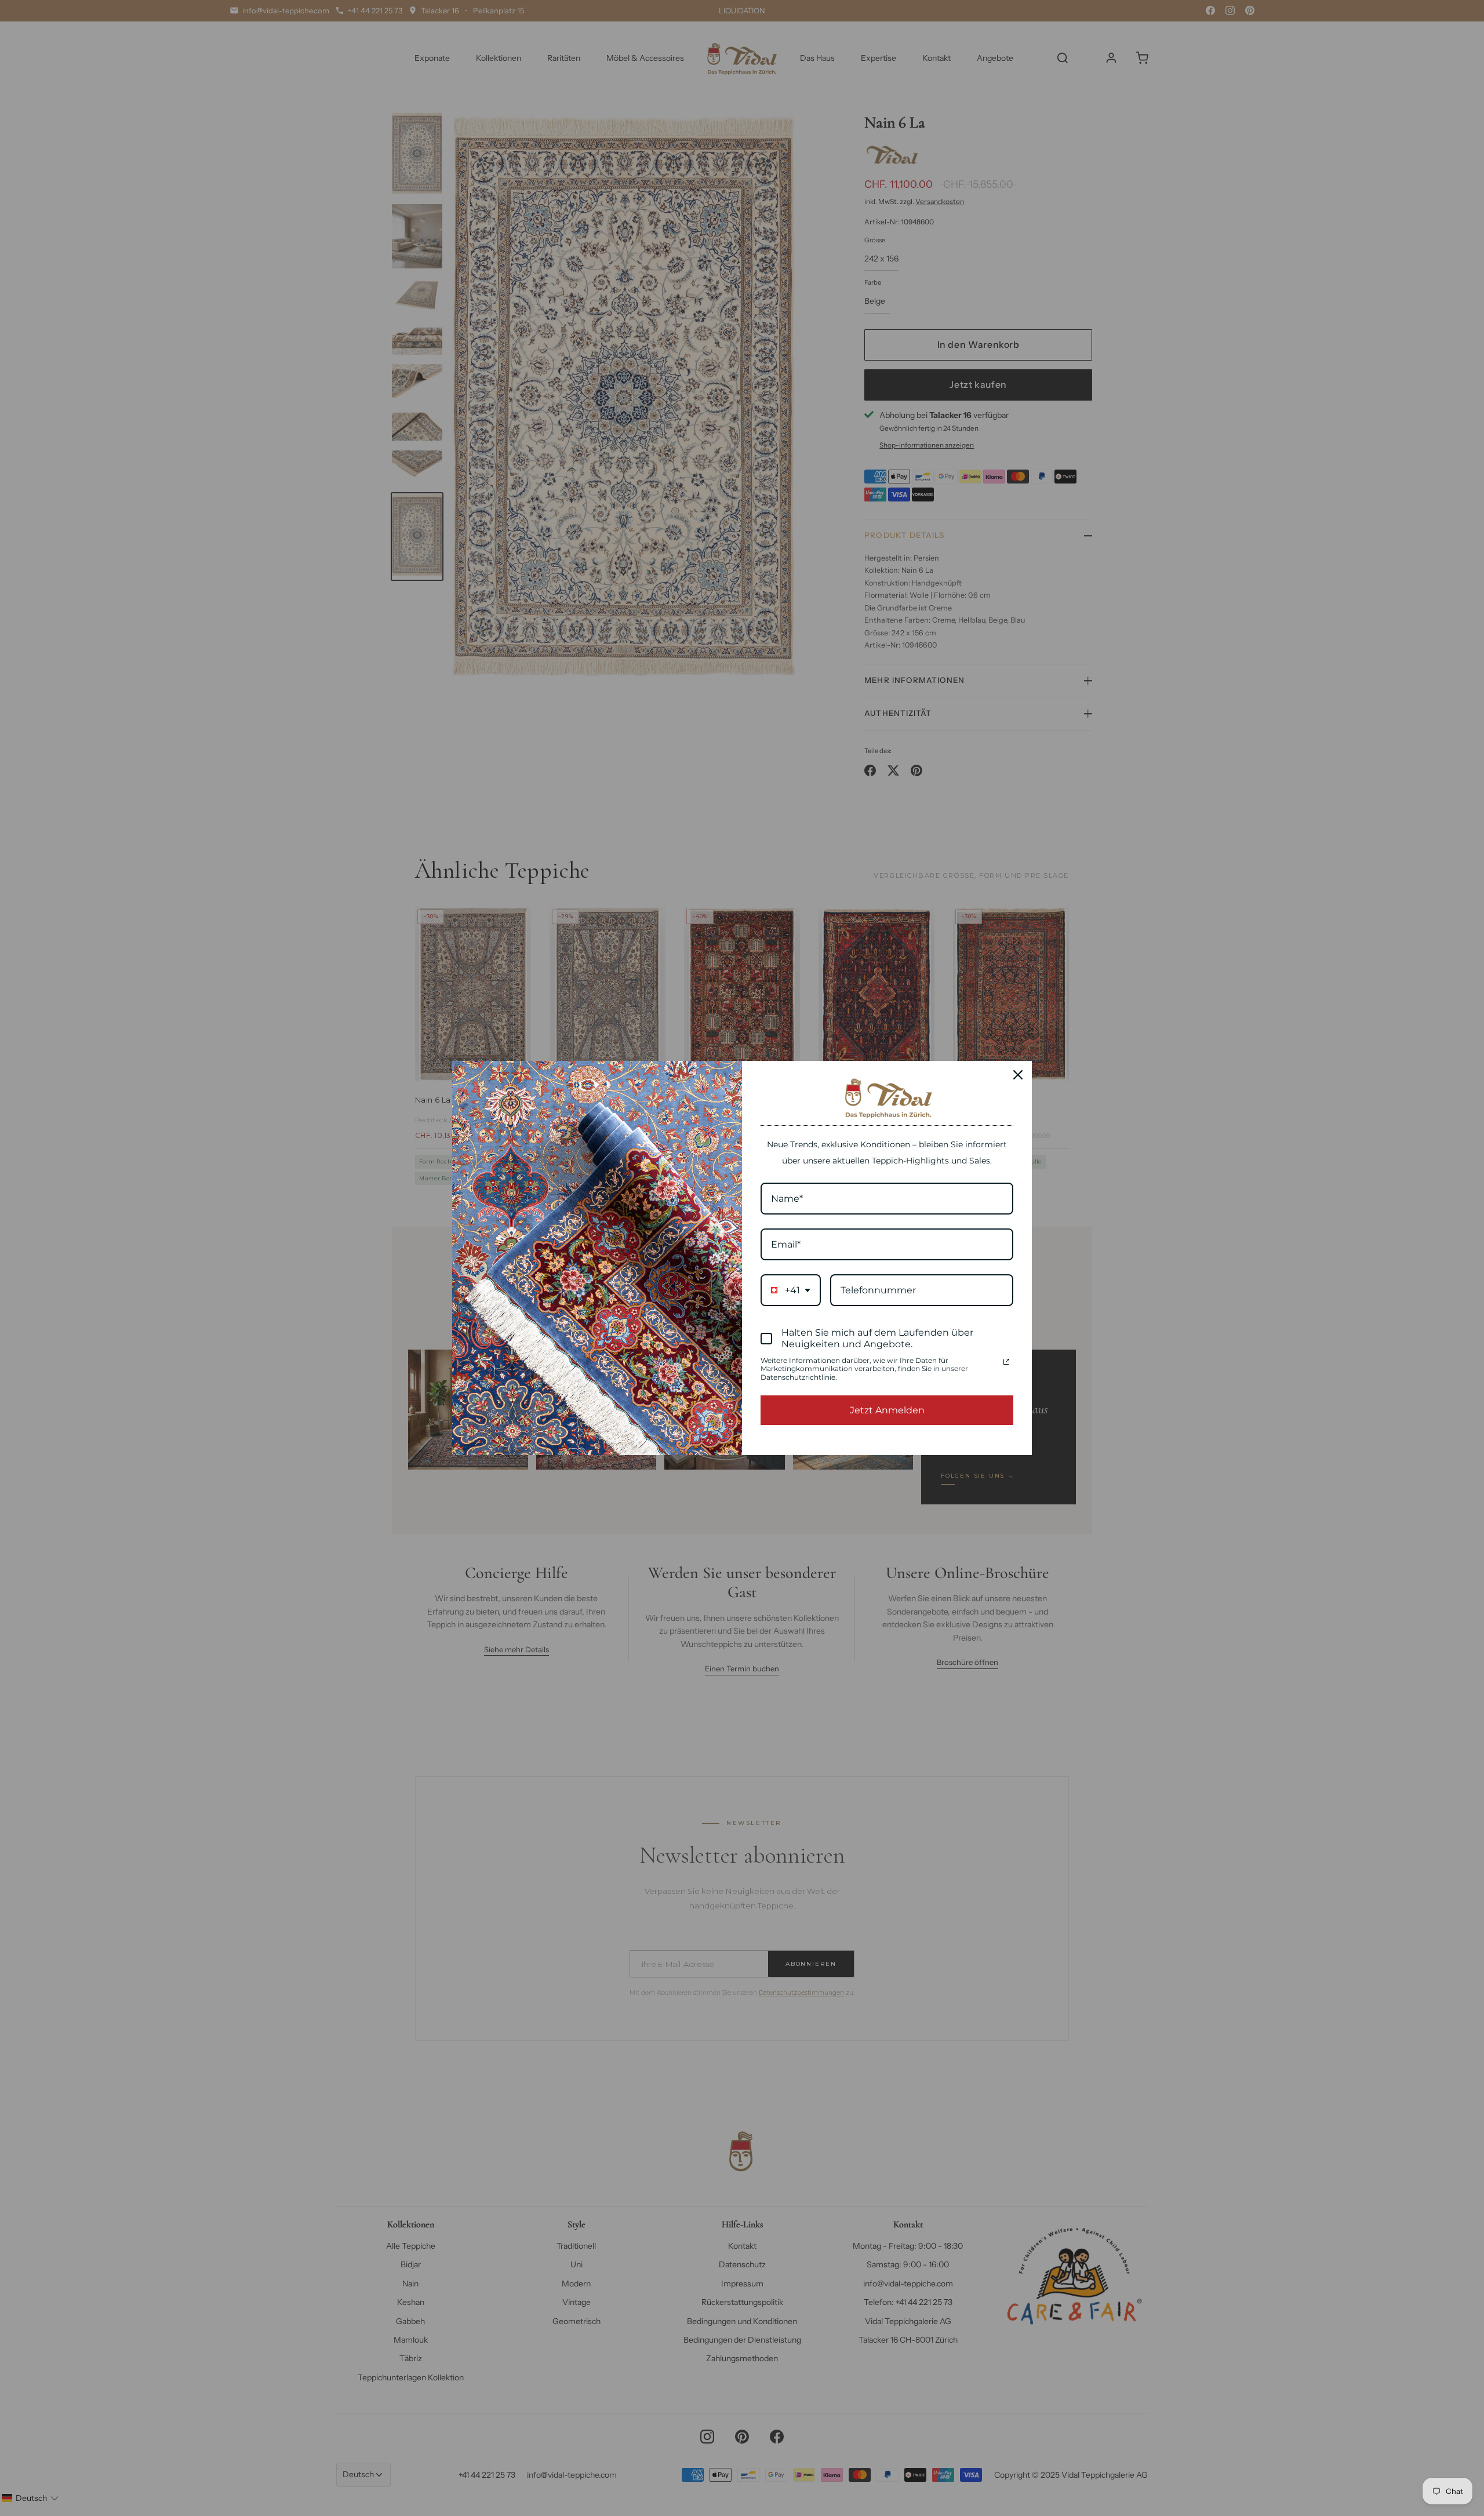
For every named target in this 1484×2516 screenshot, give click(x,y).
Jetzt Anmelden (887, 1410)
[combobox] (791, 1290)
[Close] (1018, 1075)
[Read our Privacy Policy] (1006, 1362)
